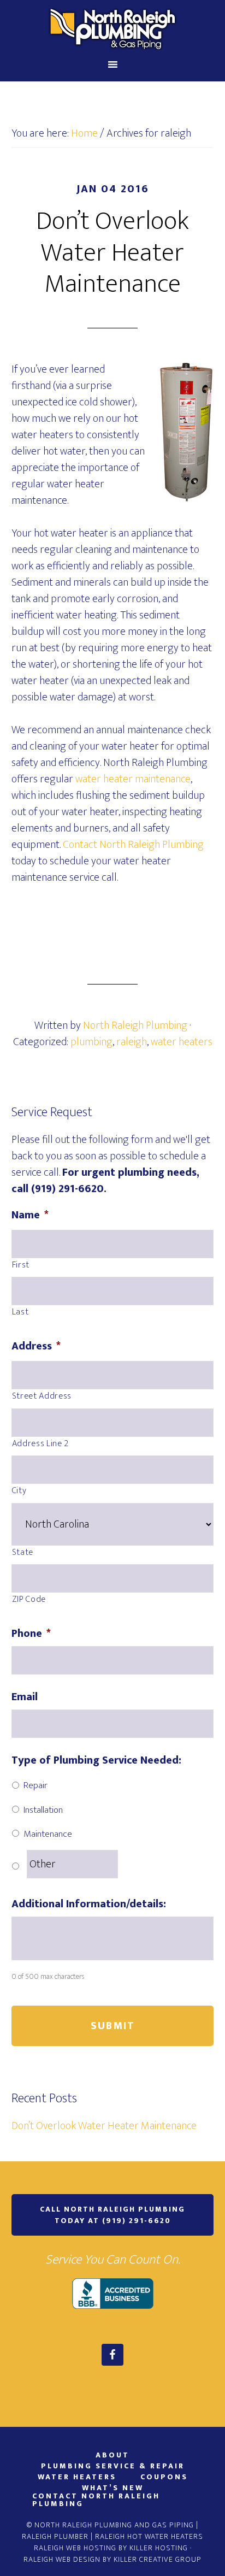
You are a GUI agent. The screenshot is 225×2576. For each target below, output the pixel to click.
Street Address (42, 1396)
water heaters (182, 1042)
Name (30, 1215)
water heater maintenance (133, 779)
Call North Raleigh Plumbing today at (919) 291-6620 (112, 2215)
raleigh (132, 1042)
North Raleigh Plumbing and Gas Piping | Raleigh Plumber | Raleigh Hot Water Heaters (112, 2531)
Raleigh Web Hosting (75, 2548)
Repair (35, 1785)
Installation (43, 1810)
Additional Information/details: (89, 1904)
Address (36, 1346)
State (23, 1553)
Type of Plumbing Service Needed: (96, 1760)
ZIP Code (29, 1600)
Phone (31, 1634)
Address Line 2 (40, 1444)
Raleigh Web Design (62, 2559)
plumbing (91, 1042)
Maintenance (48, 1834)
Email (25, 1697)
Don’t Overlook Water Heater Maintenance (112, 253)
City (19, 1491)
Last (20, 1312)
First (21, 1265)
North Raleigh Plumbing (113, 29)
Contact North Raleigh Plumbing (133, 845)
